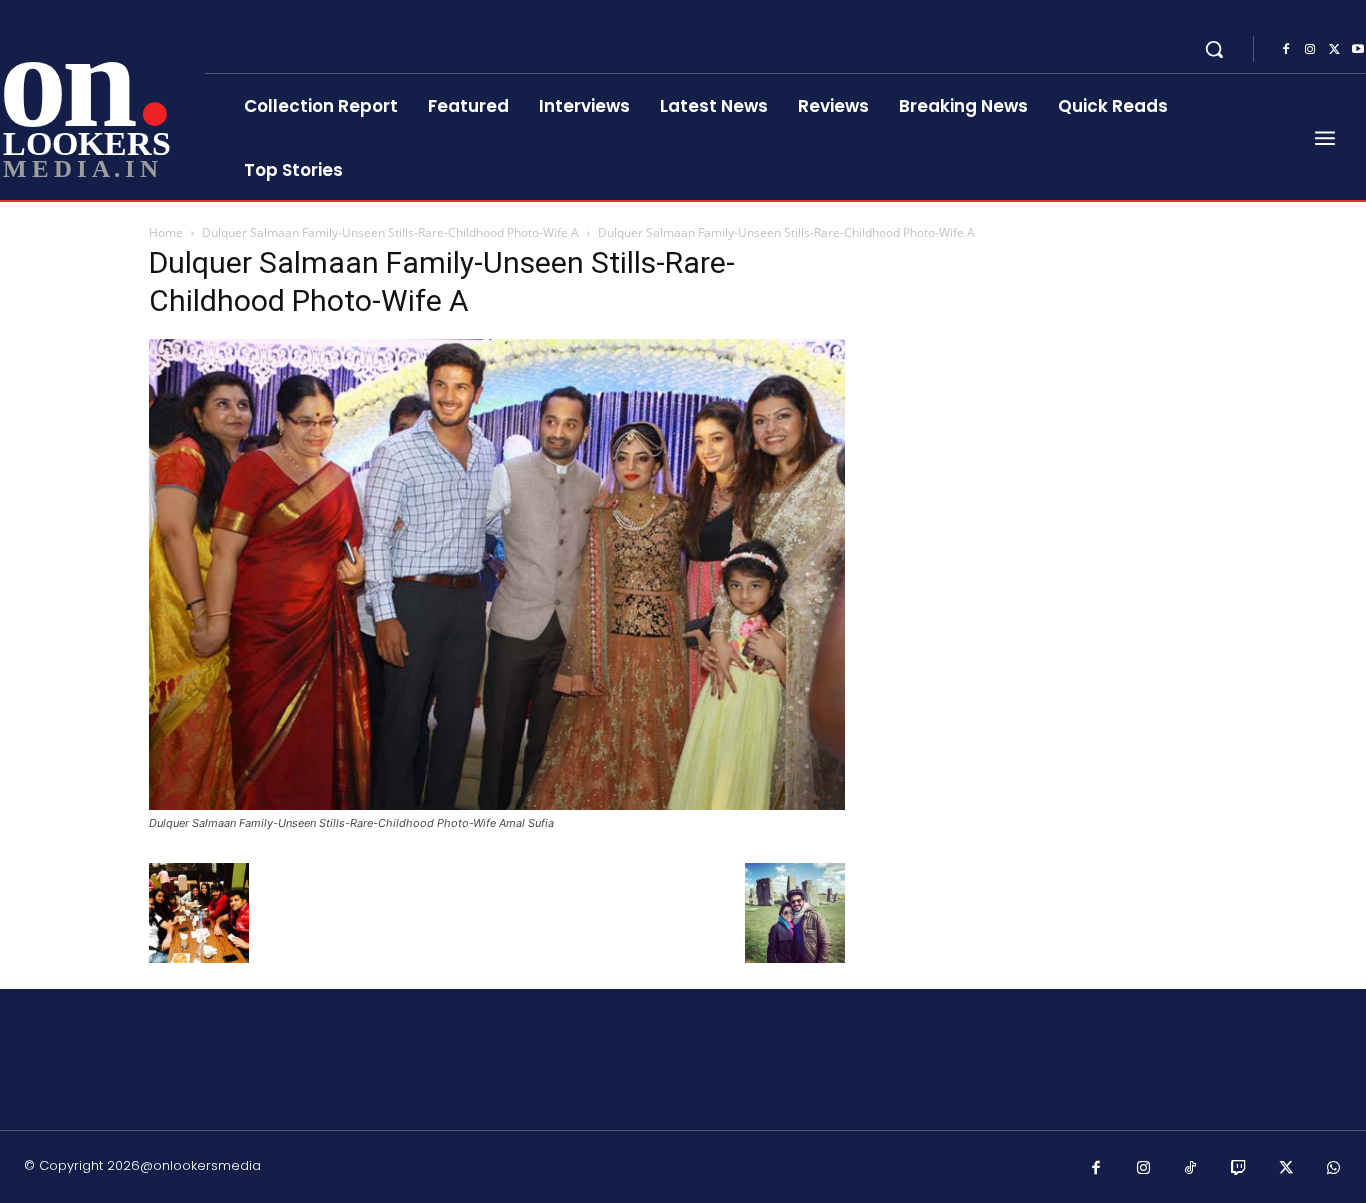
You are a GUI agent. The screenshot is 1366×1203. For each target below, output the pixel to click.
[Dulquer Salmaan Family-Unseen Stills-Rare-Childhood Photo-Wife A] (497, 804)
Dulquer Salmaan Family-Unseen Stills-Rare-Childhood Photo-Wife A (390, 232)
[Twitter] (1334, 50)
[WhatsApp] (1334, 1169)
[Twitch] (1239, 1169)
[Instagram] (1310, 50)
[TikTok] (1191, 1169)
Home (166, 232)
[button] (1214, 49)
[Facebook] (1286, 50)
